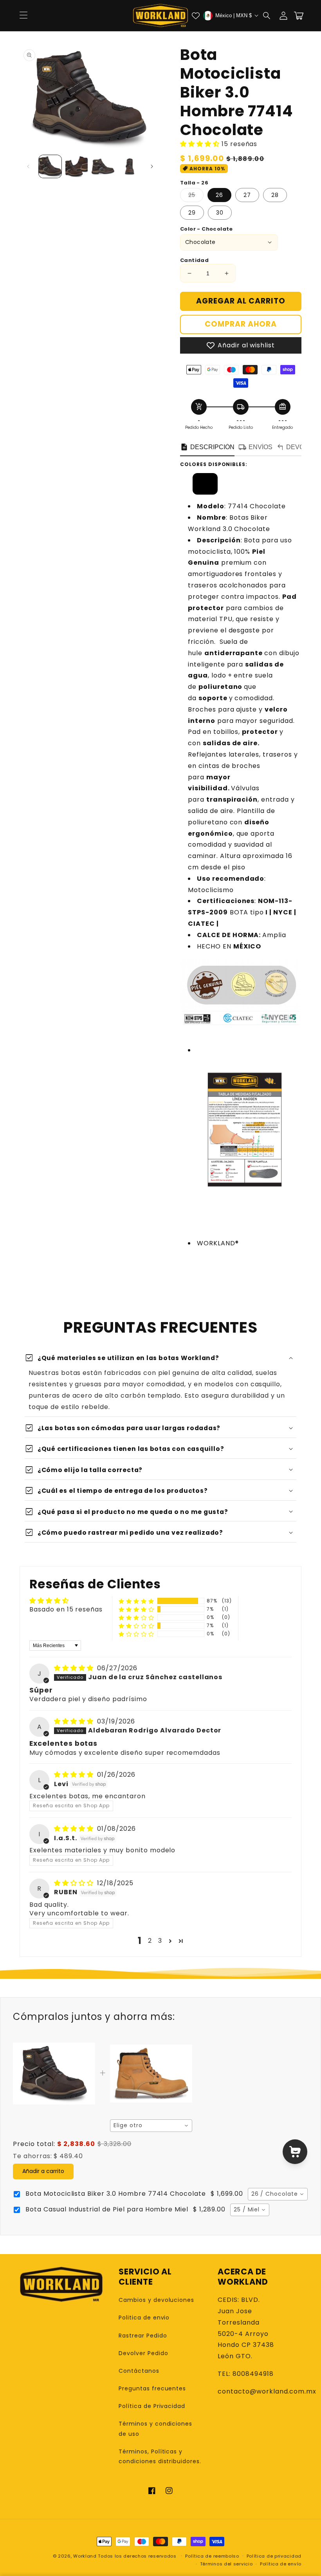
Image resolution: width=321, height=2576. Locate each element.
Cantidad (194, 260)
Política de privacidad (274, 2556)
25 (196, 196)
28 (275, 195)
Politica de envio (144, 2318)
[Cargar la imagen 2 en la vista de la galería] (77, 166)
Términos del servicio (226, 2564)
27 (247, 195)
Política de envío (281, 2564)
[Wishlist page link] (196, 16)
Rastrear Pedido (143, 2336)
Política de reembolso (212, 2556)
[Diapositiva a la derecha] (152, 166)
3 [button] (160, 1941)
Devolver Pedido (143, 2353)
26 (219, 195)
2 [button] (150, 1941)
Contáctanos (139, 2371)
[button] (267, 16)
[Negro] (205, 490)
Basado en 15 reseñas (66, 1609)
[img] (75, 1668)
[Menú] (23, 16)
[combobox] (151, 2126)
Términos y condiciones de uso (155, 2429)
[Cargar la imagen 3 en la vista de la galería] (103, 166)
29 (192, 213)
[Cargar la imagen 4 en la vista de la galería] (130, 166)
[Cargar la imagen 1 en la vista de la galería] (50, 166)
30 (220, 213)
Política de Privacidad (152, 2406)
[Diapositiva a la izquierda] (28, 166)
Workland (85, 2556)
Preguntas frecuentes (152, 2388)
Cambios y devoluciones (156, 2300)
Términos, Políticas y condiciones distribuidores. (160, 2456)
